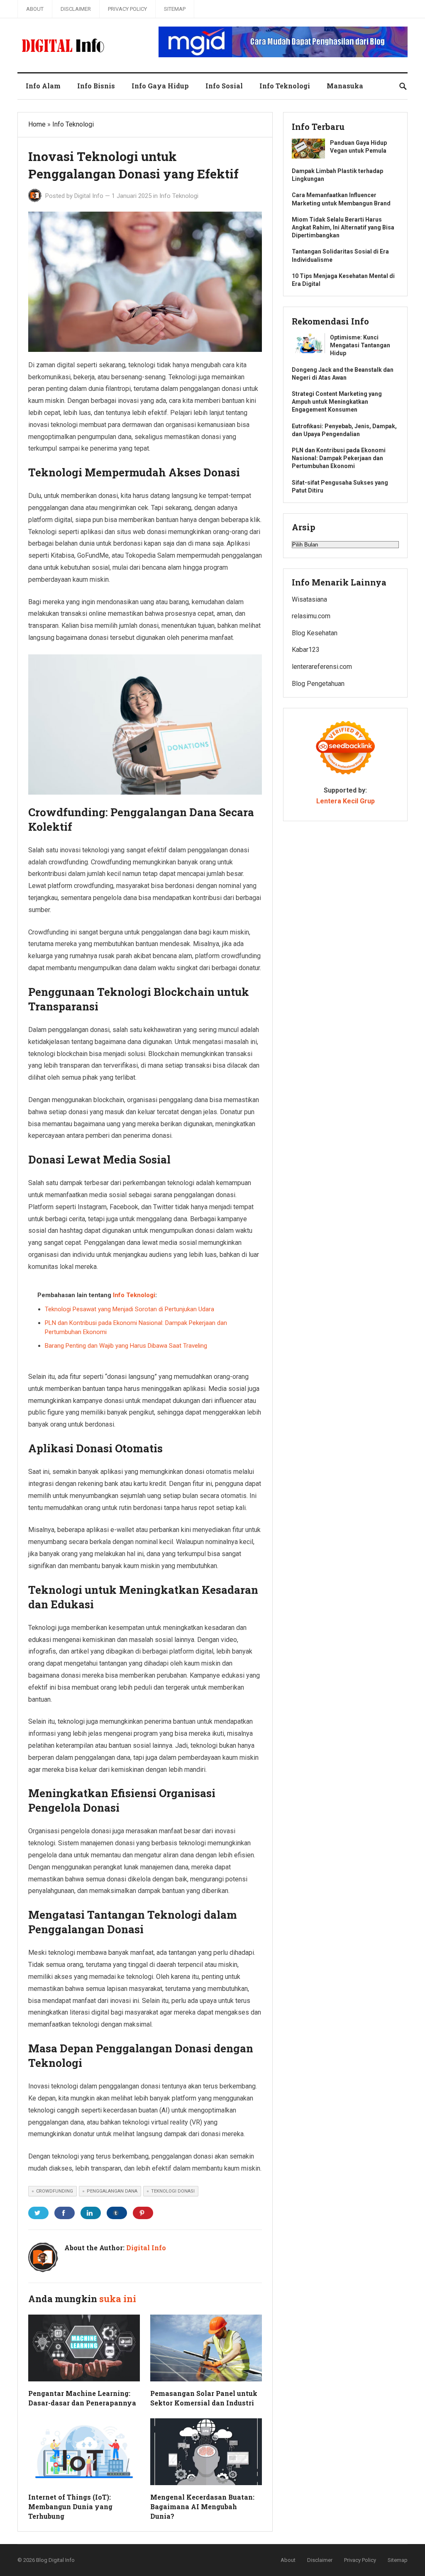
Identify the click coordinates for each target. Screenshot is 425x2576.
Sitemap (175, 9)
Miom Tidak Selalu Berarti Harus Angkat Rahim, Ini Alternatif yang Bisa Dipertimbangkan (343, 227)
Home (37, 124)
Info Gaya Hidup (160, 86)
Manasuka (345, 86)
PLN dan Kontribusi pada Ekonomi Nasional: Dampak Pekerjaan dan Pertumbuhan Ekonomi (339, 458)
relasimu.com (311, 616)
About (35, 9)
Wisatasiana (309, 599)
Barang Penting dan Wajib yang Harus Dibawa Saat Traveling (126, 1346)
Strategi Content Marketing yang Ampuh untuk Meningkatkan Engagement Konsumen (337, 402)
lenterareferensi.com (322, 667)
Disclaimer (76, 9)
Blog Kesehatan (315, 633)
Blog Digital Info (55, 2560)
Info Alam (43, 86)
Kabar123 (306, 650)
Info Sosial (224, 86)
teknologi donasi (173, 2191)
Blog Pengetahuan (318, 684)
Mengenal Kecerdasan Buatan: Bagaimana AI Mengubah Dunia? (202, 2506)
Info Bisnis (96, 86)
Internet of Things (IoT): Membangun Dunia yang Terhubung (70, 2506)
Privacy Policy (127, 9)
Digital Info (89, 196)
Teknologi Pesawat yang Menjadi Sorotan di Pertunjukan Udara (129, 1309)
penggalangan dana (112, 2191)
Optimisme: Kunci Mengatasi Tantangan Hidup (360, 345)
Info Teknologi (285, 86)
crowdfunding (55, 2191)
